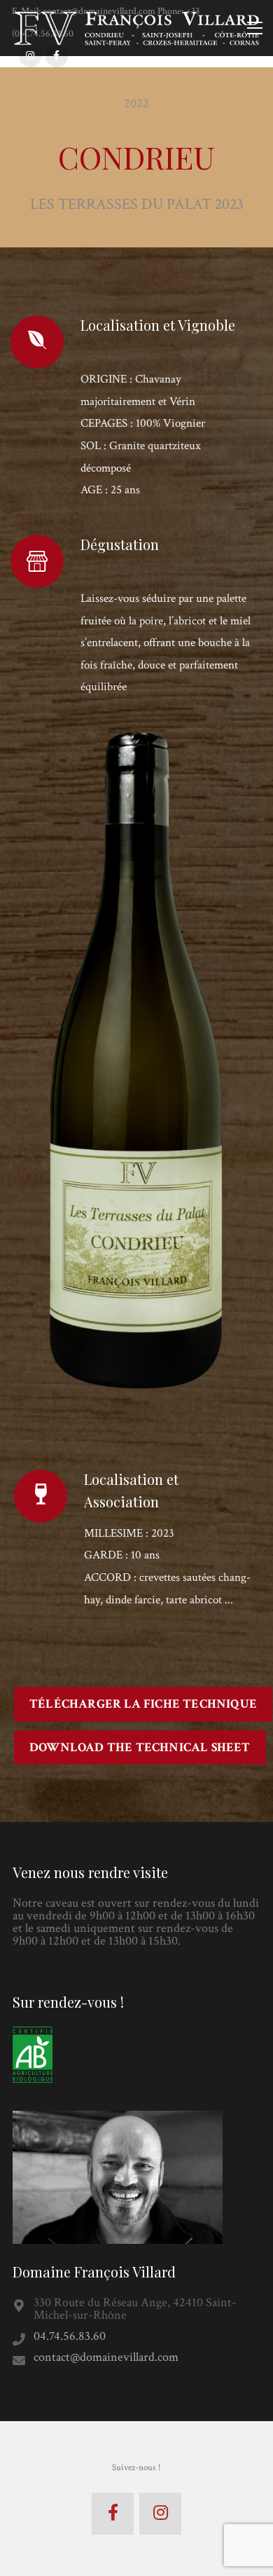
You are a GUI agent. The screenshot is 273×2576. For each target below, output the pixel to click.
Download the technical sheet (140, 1747)
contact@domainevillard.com (106, 2357)
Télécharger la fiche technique (143, 1704)
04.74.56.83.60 (70, 2336)
